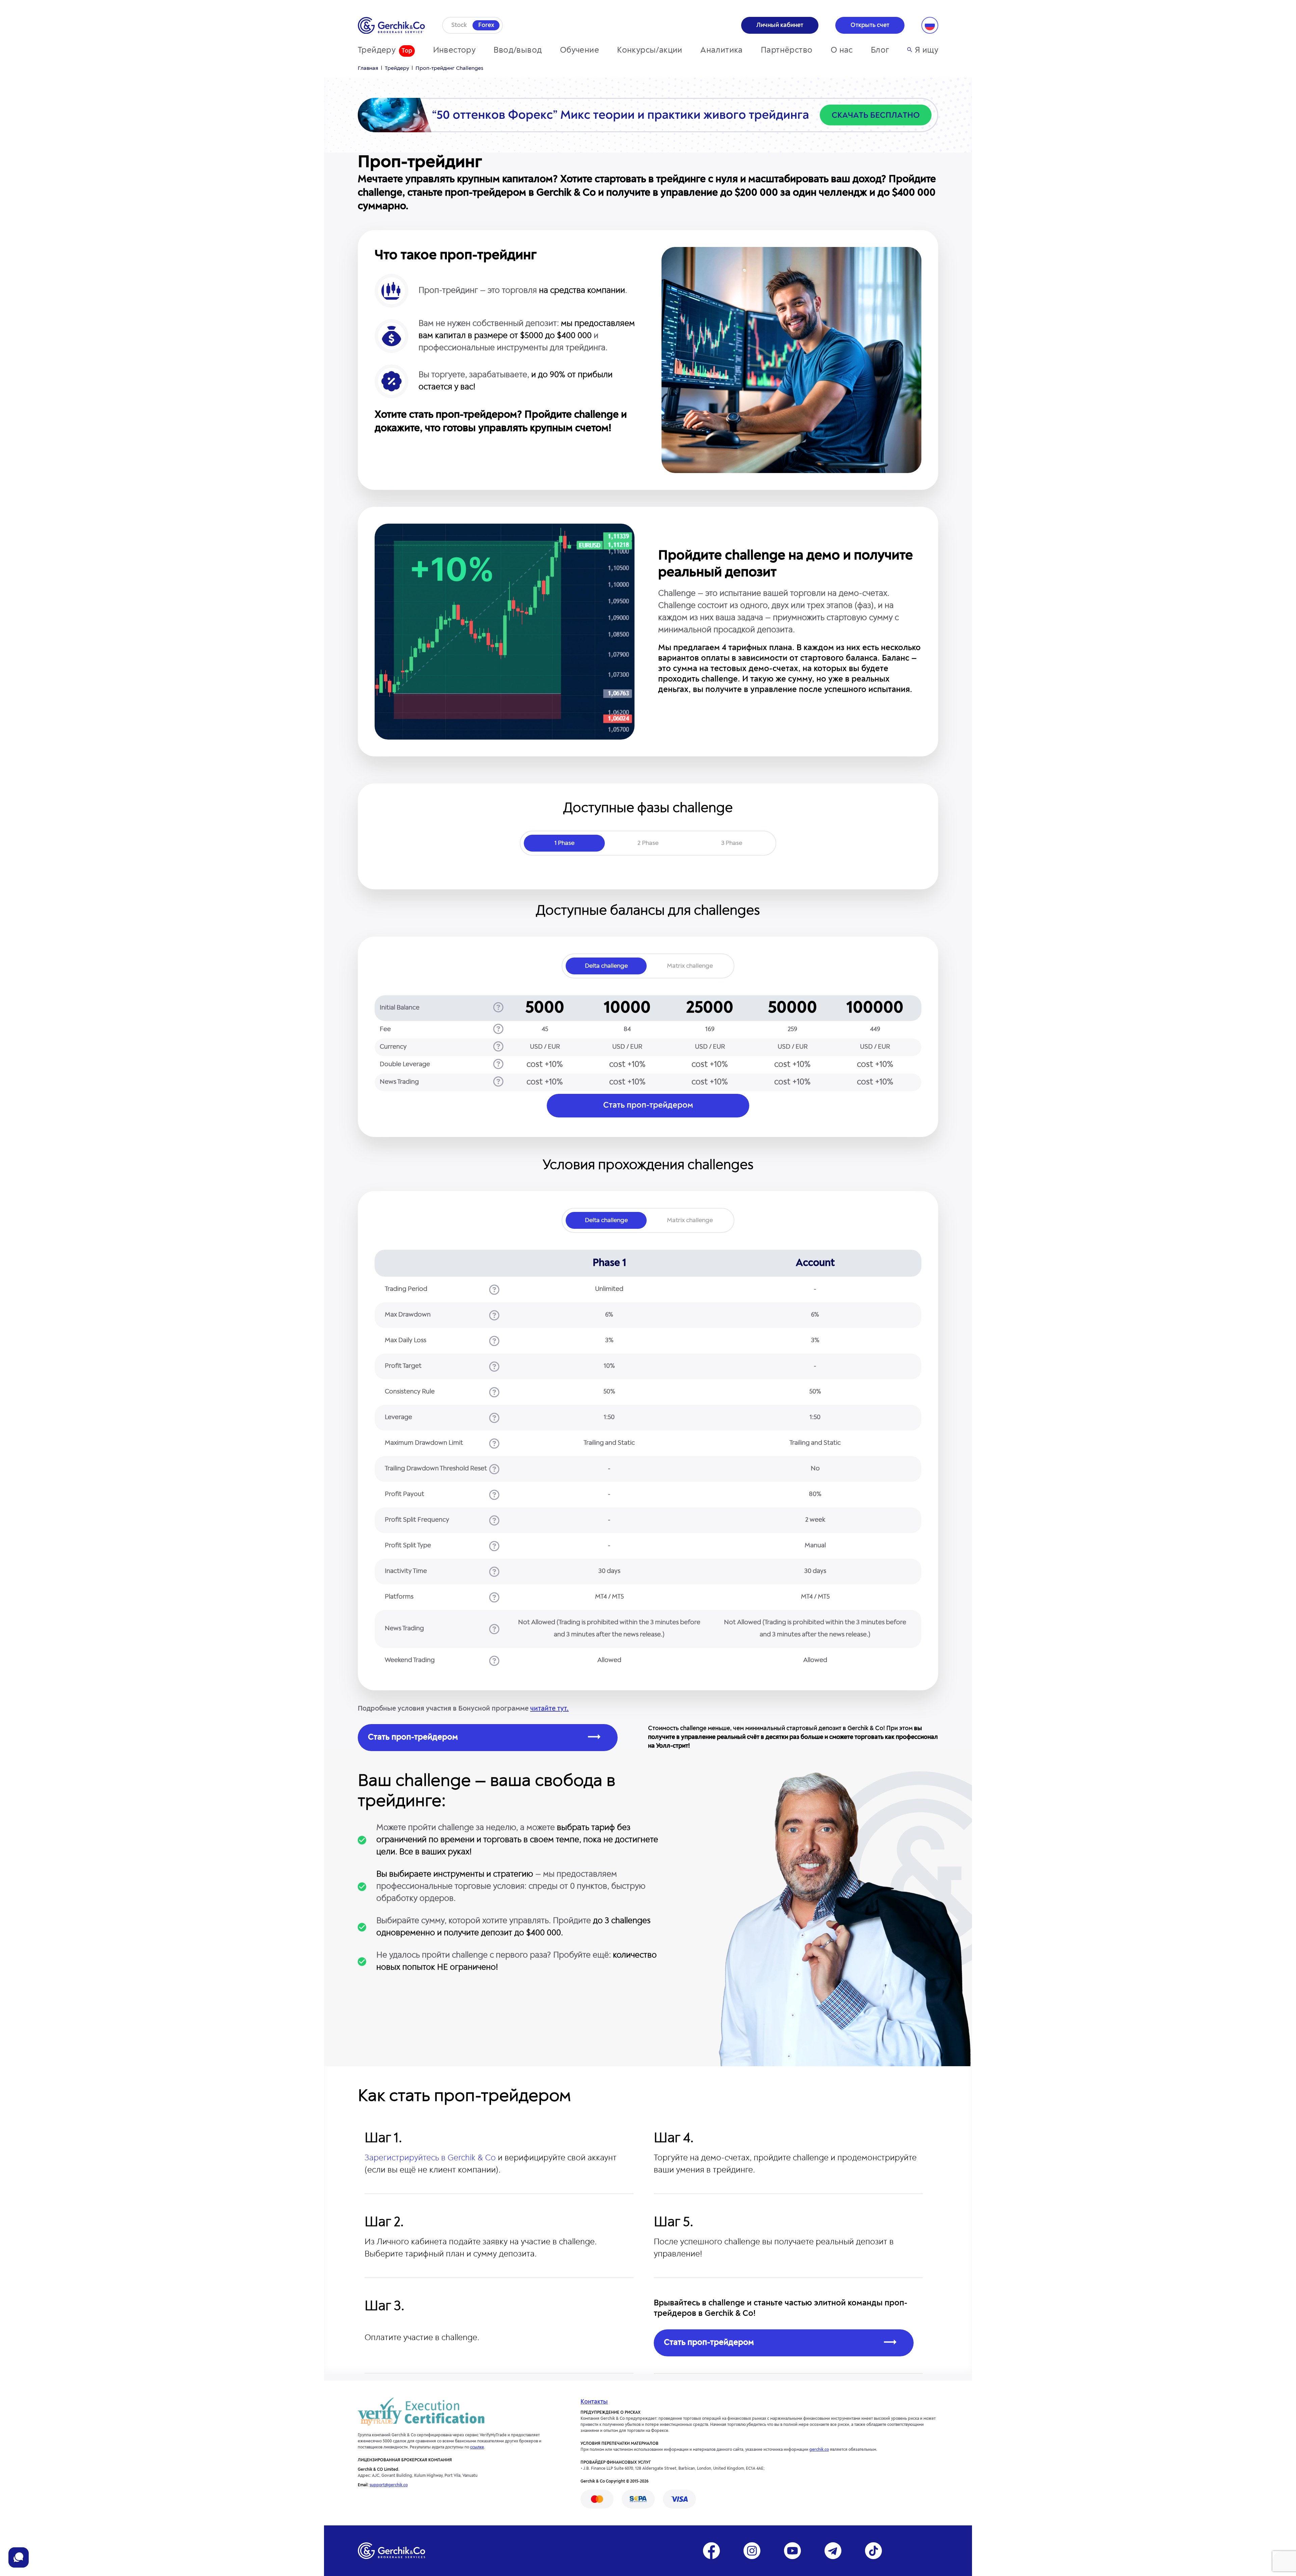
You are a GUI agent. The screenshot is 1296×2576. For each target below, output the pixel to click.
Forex (486, 25)
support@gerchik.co (389, 2485)
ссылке (477, 2447)
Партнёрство (787, 51)
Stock (459, 25)
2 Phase (648, 843)
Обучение (579, 51)
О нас (842, 51)
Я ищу (927, 51)
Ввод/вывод (518, 51)
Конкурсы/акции (650, 51)
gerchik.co (819, 2450)
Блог (880, 51)
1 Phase (564, 843)
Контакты (594, 2402)
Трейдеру (377, 51)
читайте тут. (549, 1709)
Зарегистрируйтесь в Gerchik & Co (430, 2158)
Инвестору (454, 51)
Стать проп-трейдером (648, 1106)
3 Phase (732, 843)
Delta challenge (606, 966)
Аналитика (722, 51)
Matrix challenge (690, 966)
